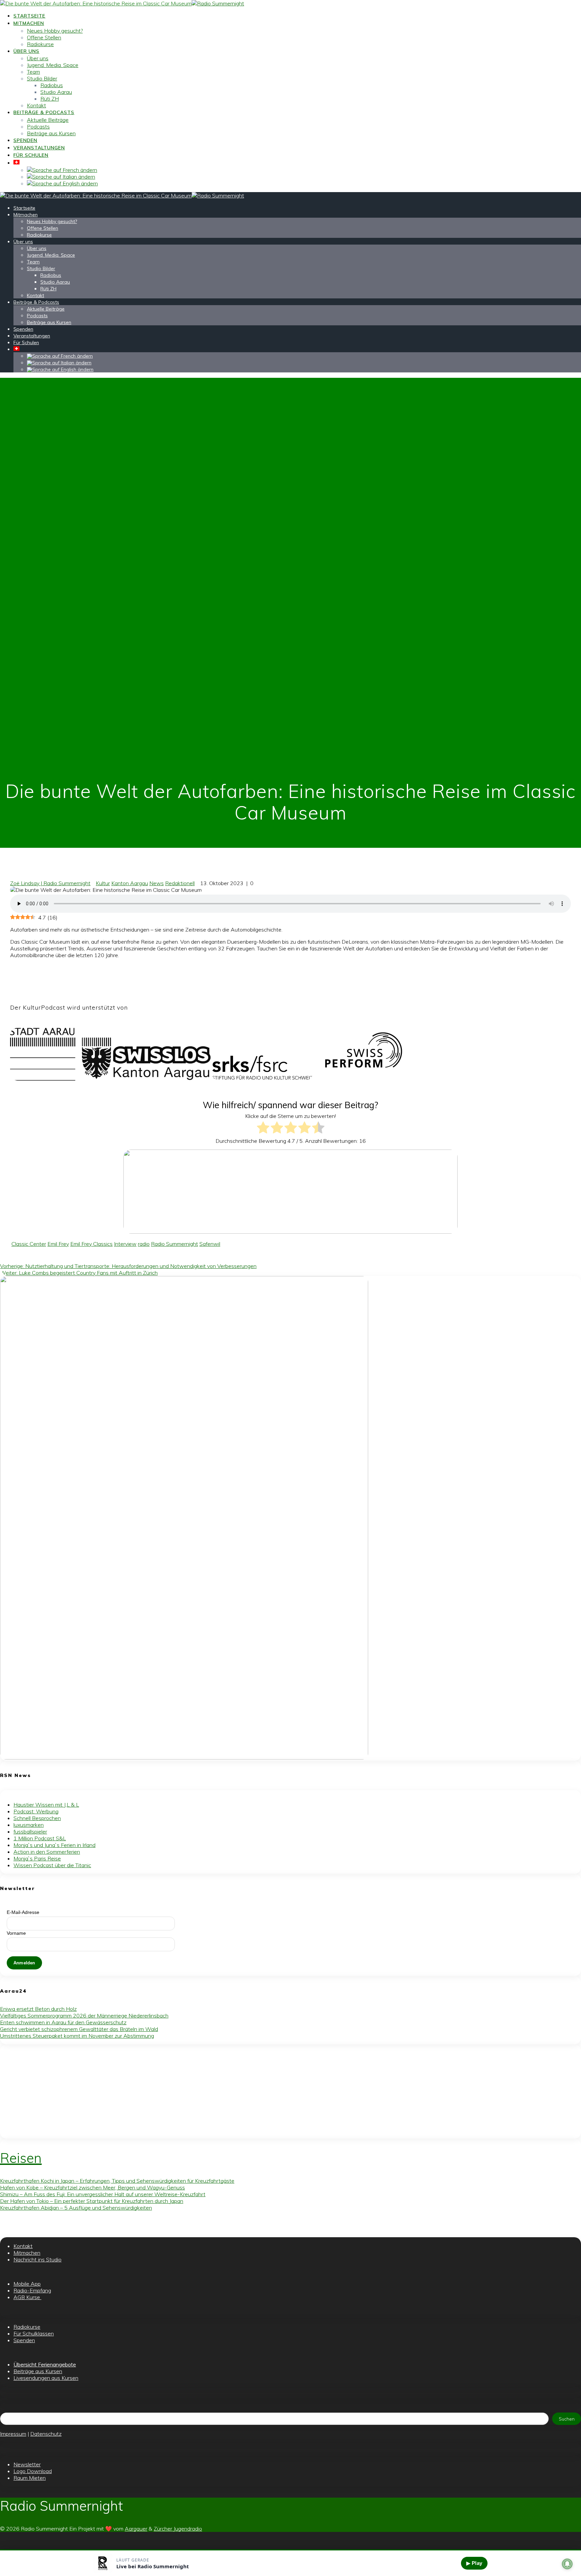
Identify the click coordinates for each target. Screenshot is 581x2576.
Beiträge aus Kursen (51, 133)
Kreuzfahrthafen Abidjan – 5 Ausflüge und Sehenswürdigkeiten (76, 2208)
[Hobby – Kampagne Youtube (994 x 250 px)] (290, 1232)
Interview (125, 1244)
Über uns (26, 51)
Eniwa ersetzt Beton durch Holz (38, 2009)
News (157, 883)
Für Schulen (31, 155)
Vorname (16, 1933)
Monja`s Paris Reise (37, 1858)
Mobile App (27, 2284)
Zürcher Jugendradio (178, 2529)
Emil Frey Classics (91, 1244)
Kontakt (36, 105)
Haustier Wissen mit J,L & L (46, 1805)
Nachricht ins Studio (37, 2259)
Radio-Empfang (32, 2290)
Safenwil (210, 1244)
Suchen (567, 2419)
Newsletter (27, 2464)
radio (144, 1244)
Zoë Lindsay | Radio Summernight (50, 883)
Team (33, 72)
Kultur (103, 883)
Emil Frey (58, 1244)
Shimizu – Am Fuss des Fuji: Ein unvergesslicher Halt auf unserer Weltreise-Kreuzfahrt (103, 2194)
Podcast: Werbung (36, 1811)
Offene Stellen (44, 37)
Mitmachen (29, 23)
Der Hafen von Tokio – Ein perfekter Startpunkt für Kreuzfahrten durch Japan (92, 2201)
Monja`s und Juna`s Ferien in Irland (54, 1845)
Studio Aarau (56, 92)
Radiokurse (40, 44)
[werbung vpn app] (184, 1757)
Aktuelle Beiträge (48, 120)
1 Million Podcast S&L (40, 1838)
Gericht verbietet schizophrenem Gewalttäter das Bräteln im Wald (79, 2029)
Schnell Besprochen (37, 1818)
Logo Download (33, 2471)
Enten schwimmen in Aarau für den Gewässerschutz (63, 2022)
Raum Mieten (30, 2478)
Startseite (29, 16)
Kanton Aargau (130, 883)
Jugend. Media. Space (53, 65)
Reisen (21, 2158)
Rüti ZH (50, 99)
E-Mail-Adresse (23, 1912)
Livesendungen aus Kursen (46, 2378)
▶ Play (474, 2563)
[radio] (263, 1128)
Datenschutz (46, 2434)
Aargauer (136, 2529)
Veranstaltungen (39, 148)
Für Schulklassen (34, 2333)
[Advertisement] (202, 2092)
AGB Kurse (27, 2297)
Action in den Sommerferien (47, 1852)
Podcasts (38, 126)
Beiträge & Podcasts (44, 112)
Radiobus (52, 85)
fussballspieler (30, 1831)
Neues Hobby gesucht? (55, 31)
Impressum (13, 2434)
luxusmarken (29, 1825)
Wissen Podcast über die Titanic (52, 1865)
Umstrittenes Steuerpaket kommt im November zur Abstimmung (77, 2036)
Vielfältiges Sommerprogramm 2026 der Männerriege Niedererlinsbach (84, 2016)
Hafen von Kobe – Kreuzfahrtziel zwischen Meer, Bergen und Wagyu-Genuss (92, 2187)
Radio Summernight (175, 1244)
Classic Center (29, 1244)
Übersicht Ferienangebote (45, 2364)
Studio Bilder (42, 78)
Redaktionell (180, 883)
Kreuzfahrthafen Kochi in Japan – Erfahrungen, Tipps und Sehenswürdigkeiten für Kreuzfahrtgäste (117, 2181)
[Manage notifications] (567, 2564)
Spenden (25, 140)
